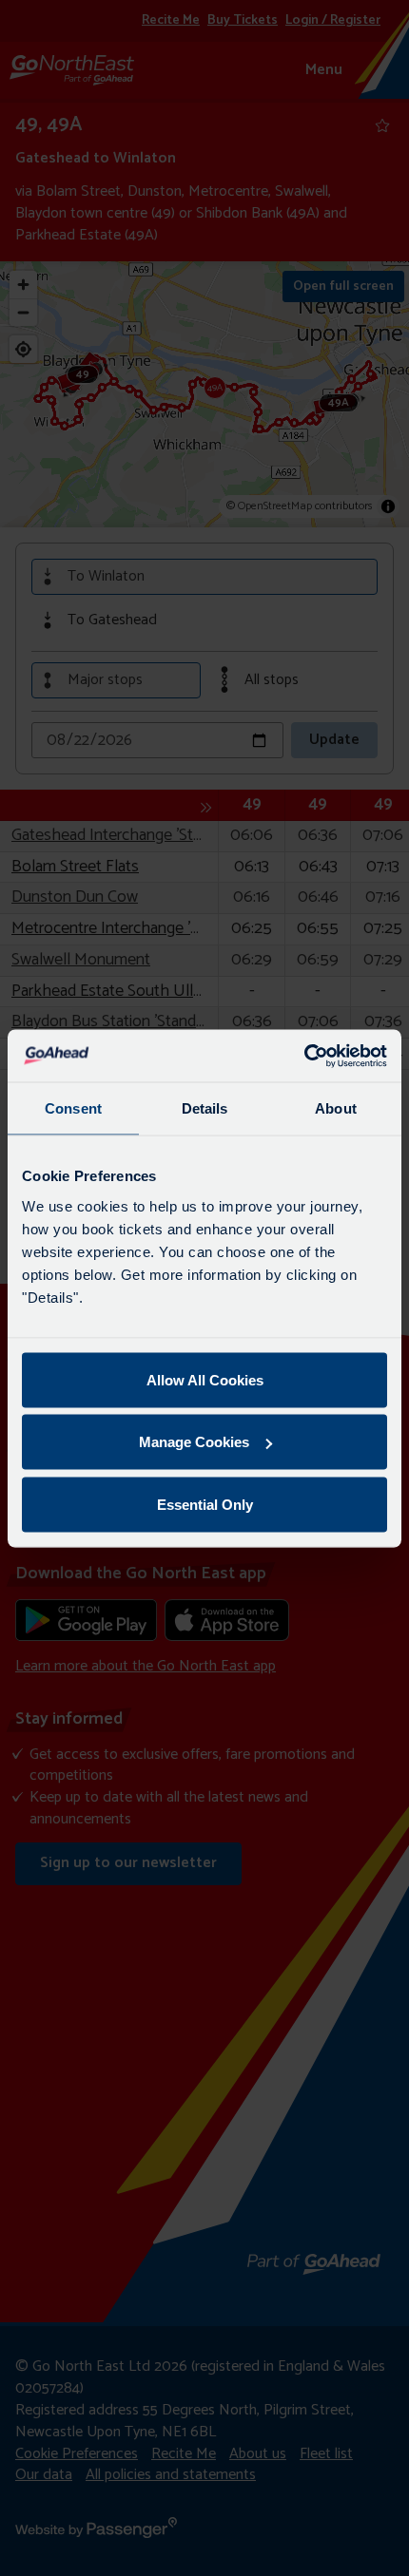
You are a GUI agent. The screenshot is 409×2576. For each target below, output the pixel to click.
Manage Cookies (194, 1442)
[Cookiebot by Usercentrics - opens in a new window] (304, 1056)
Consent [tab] (73, 1108)
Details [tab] (205, 1108)
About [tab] (336, 1108)
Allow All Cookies (205, 1379)
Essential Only (205, 1504)
